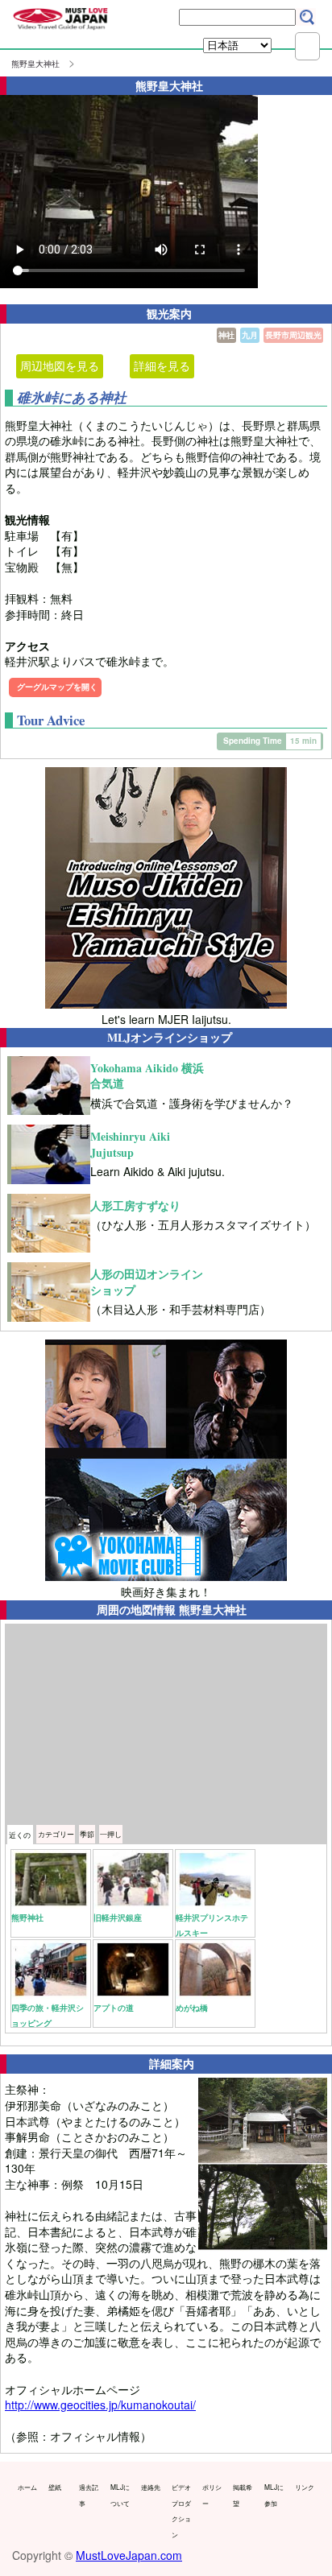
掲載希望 (243, 2495)
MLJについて (120, 2495)
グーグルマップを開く (57, 687)
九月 (250, 335)
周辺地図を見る (60, 365)
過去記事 (89, 2495)
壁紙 (55, 2487)
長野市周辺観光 (293, 335)
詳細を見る (162, 365)
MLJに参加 (274, 2495)
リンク (305, 2487)
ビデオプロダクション (181, 2510)
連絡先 (151, 2487)
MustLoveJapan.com (129, 2555)
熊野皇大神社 (35, 64)
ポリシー (212, 2495)
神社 (226, 335)
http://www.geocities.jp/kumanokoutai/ (100, 2405)
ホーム (27, 2487)
